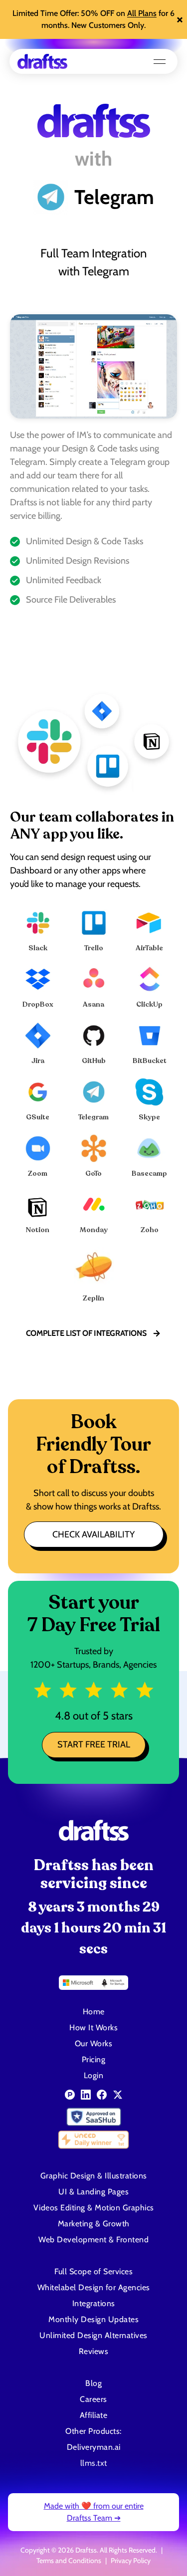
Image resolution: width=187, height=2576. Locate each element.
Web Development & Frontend (93, 2240)
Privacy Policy (131, 2561)
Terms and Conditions (69, 2561)
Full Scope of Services (93, 2271)
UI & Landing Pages (93, 2192)
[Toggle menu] (160, 61)
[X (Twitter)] (118, 2095)
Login (94, 2075)
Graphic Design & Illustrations (94, 2176)
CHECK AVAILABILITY (93, 1534)
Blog (93, 2383)
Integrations (94, 2303)
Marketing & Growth (94, 2224)
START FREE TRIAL (94, 1744)
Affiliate (94, 2415)
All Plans (142, 13)
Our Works (94, 2043)
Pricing (94, 2059)
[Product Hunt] (70, 2095)
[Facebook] (102, 2095)
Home (94, 2012)
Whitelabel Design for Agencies (94, 2287)
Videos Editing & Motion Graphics (94, 2208)
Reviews (94, 2351)
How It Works (93, 2028)
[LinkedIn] (86, 2095)
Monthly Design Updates (93, 2319)
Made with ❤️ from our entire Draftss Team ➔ (94, 2512)
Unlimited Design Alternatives (93, 2335)
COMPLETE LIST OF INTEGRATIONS (86, 1333)
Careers (93, 2399)
